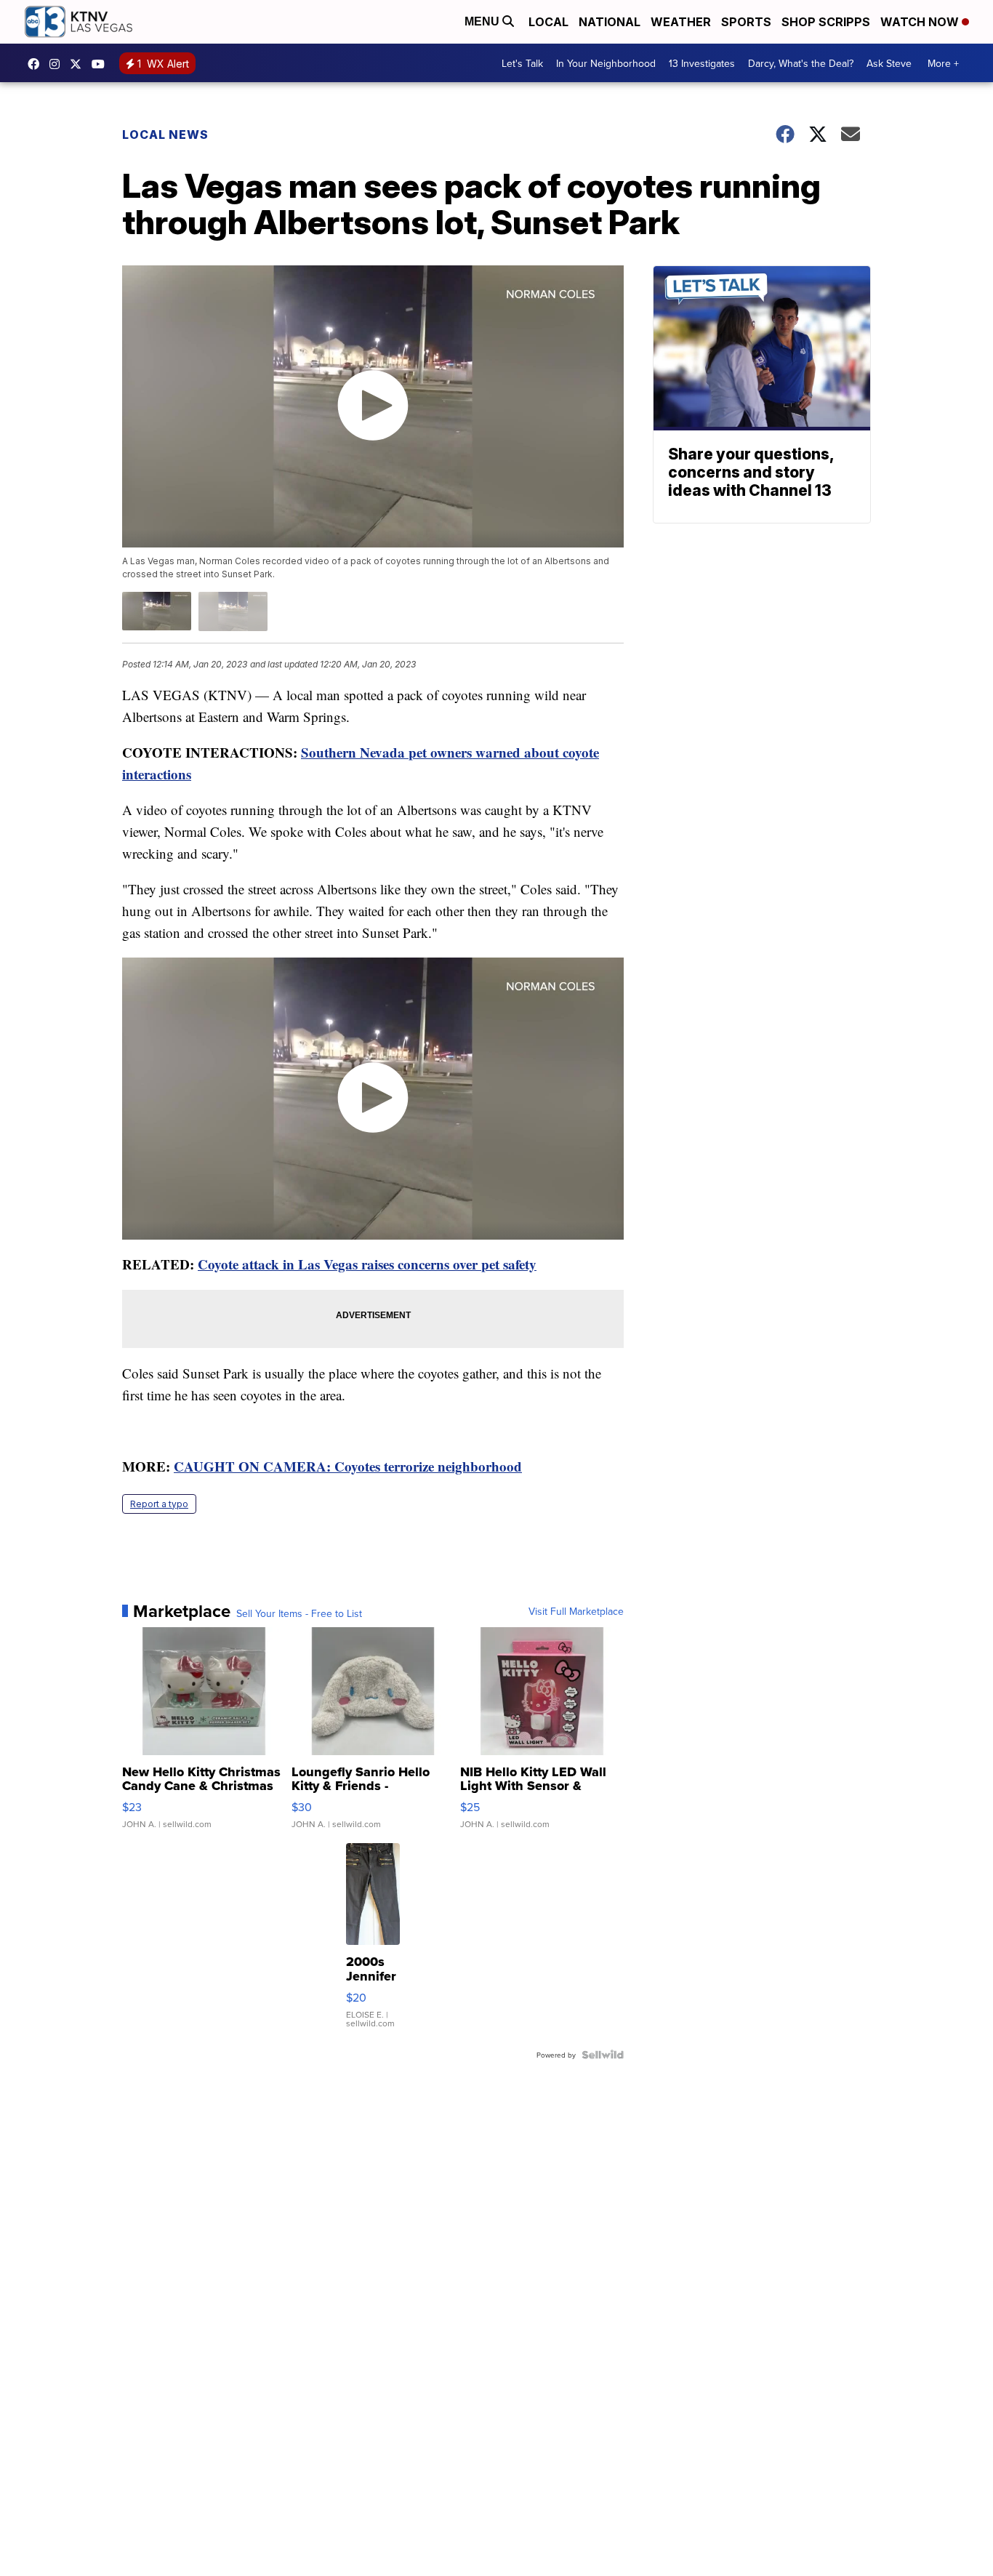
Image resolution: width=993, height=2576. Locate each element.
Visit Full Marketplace (576, 1611)
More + (943, 63)
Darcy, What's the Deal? (801, 63)
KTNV (79, 64)
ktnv (58, 64)
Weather (681, 22)
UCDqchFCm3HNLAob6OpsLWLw (102, 64)
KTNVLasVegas (37, 64)
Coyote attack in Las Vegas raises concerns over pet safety (367, 1264)
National (610, 22)
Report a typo (159, 1504)
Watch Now (921, 22)
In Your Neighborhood (606, 63)
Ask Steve (889, 63)
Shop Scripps (826, 22)
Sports (746, 22)
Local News (165, 135)
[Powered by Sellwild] (603, 2055)
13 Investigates (702, 63)
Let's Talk (522, 63)
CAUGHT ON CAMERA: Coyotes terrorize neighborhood (348, 1466)
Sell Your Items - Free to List (299, 1613)
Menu (483, 21)
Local (548, 22)
